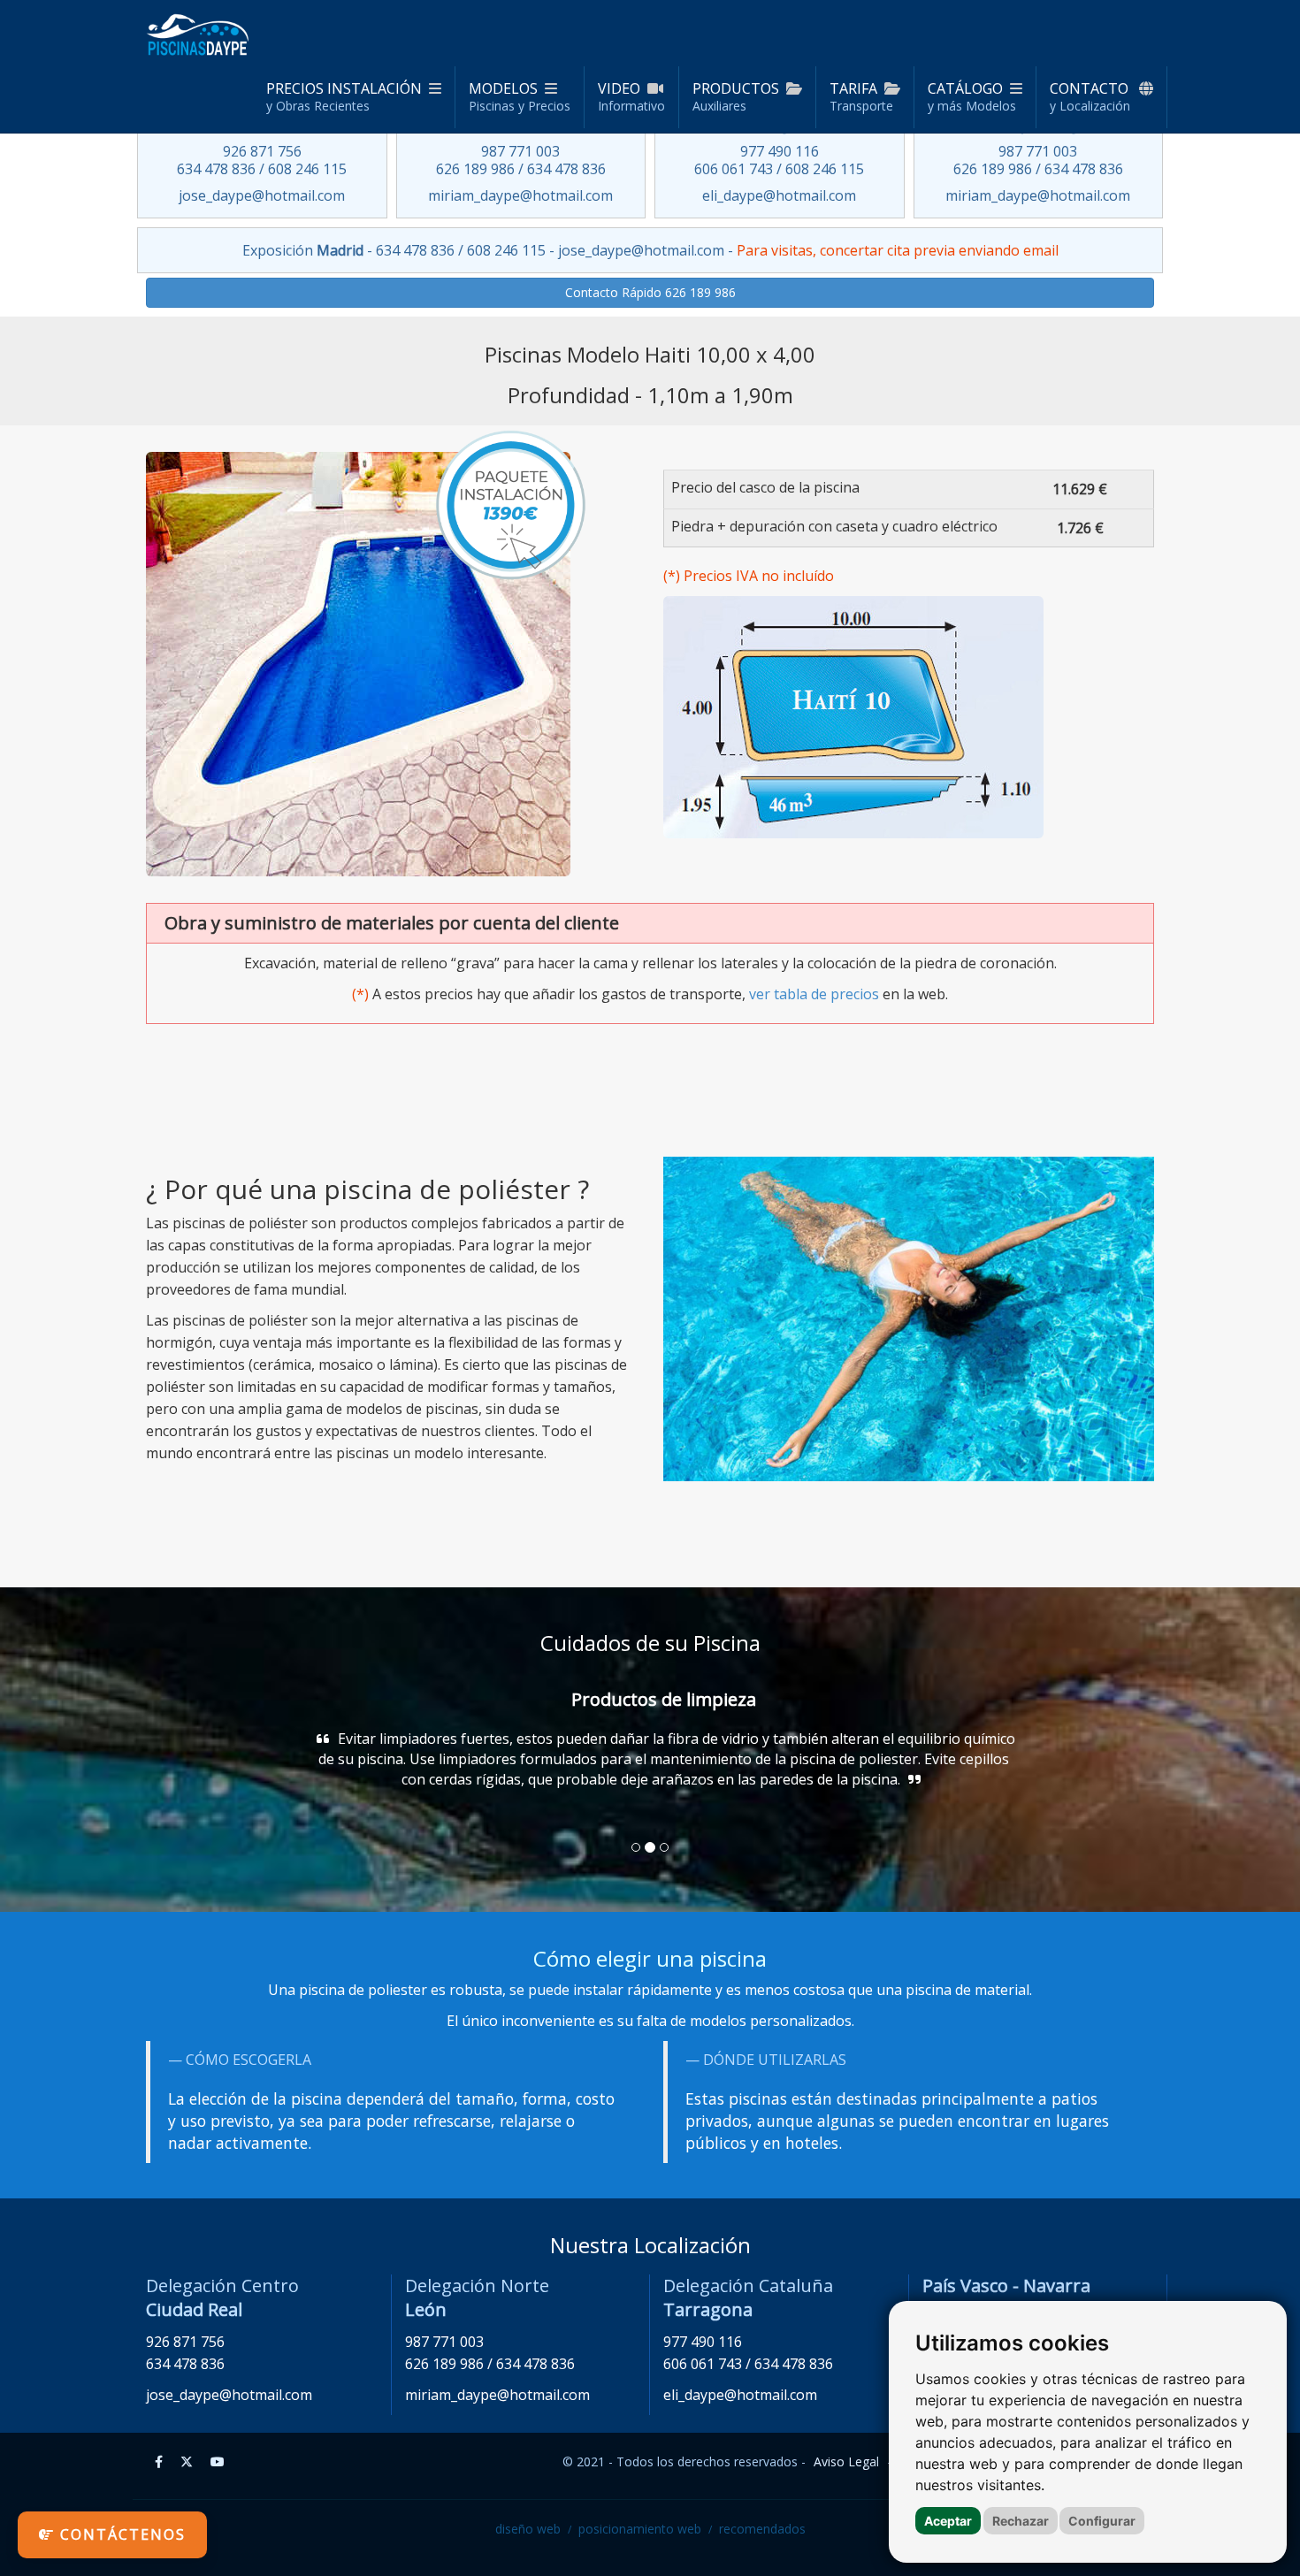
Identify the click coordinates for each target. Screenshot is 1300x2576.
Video (631, 96)
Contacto (1091, 96)
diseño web (528, 2529)
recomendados (762, 2529)
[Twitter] (187, 2461)
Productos (736, 96)
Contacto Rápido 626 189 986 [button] (650, 292)
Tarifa (861, 96)
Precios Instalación (344, 96)
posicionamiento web (640, 2529)
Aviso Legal (846, 2461)
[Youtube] (218, 2461)
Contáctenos (120, 2534)
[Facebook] (159, 2461)
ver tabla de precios (814, 994)
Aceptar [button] (948, 2521)
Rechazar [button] (1021, 2521)
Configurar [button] (1102, 2521)
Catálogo (972, 96)
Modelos (520, 96)
